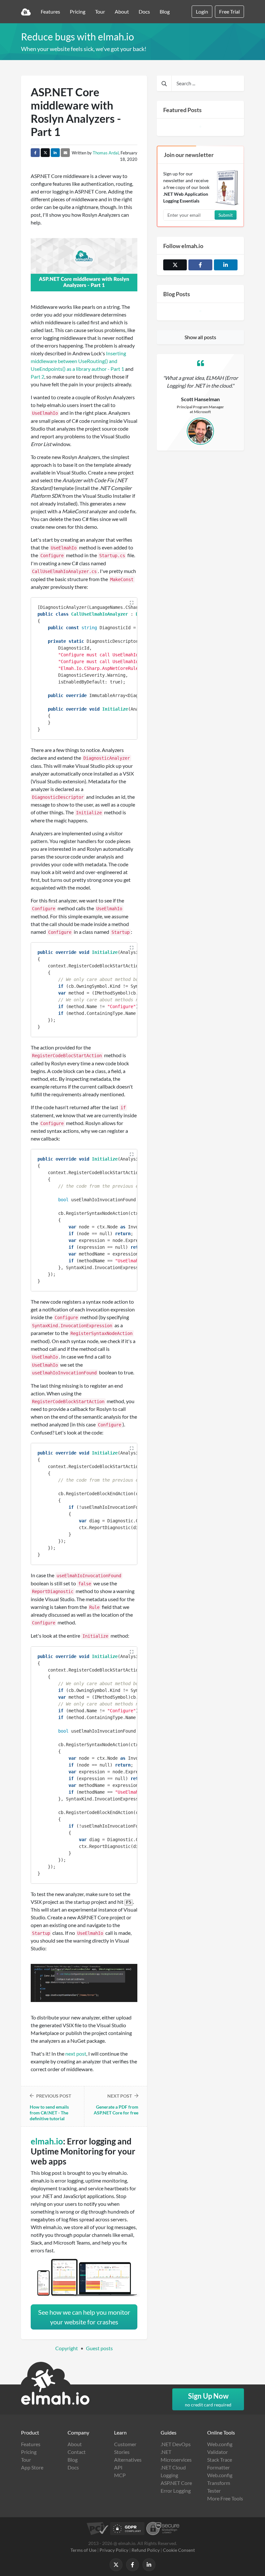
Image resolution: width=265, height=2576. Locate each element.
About (122, 11)
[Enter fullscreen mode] (132, 603)
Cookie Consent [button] (179, 2550)
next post (76, 2054)
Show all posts (200, 337)
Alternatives (128, 2460)
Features (50, 11)
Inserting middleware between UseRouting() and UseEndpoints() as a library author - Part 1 (78, 361)
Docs (144, 11)
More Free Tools (225, 2498)
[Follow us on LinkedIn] (226, 265)
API (118, 2467)
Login (202, 11)
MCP (120, 2475)
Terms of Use (83, 2550)
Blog (165, 11)
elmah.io (47, 2141)
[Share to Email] (65, 153)
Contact (77, 2452)
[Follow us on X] (116, 2565)
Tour (100, 11)
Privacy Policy (114, 2550)
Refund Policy (146, 2550)
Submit (226, 215)
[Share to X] (45, 153)
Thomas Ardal (106, 153)
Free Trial (229, 11)
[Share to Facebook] (35, 153)
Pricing (78, 11)
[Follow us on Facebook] (200, 265)
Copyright (67, 2348)
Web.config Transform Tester (220, 2483)
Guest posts (99, 2348)
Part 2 (37, 376)
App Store (32, 2467)
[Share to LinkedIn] (55, 153)
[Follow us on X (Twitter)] (175, 265)
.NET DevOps (176, 2444)
